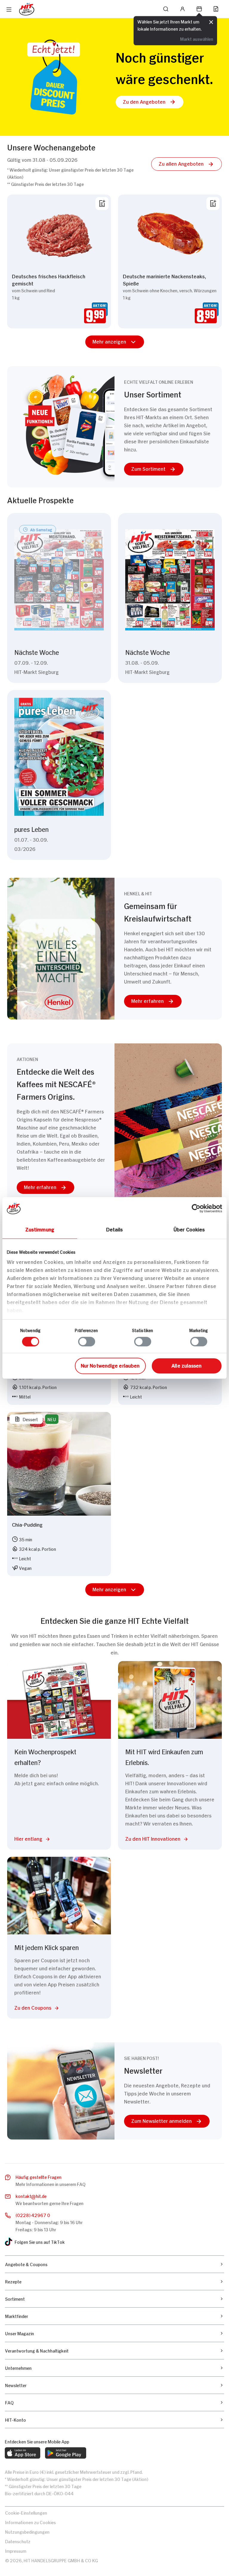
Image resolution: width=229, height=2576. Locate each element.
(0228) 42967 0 (33, 2215)
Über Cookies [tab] (189, 1229)
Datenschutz (18, 2541)
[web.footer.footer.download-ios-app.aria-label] (23, 2453)
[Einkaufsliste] (216, 9)
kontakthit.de (31, 2196)
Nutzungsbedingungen (27, 2531)
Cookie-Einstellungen (26, 2512)
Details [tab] (115, 1229)
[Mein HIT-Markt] (199, 9)
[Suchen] (166, 9)
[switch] (87, 1342)
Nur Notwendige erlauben (110, 1365)
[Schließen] (211, 22)
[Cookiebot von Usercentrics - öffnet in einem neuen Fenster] (196, 1208)
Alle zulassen (187, 1365)
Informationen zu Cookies (30, 2522)
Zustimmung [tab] (40, 1229)
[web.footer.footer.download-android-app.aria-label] (66, 2453)
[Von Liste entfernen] (102, 203)
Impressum (16, 2551)
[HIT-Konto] (182, 9)
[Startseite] (27, 9)
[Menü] (9, 10)
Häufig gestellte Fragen (38, 2177)
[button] (150, 102)
